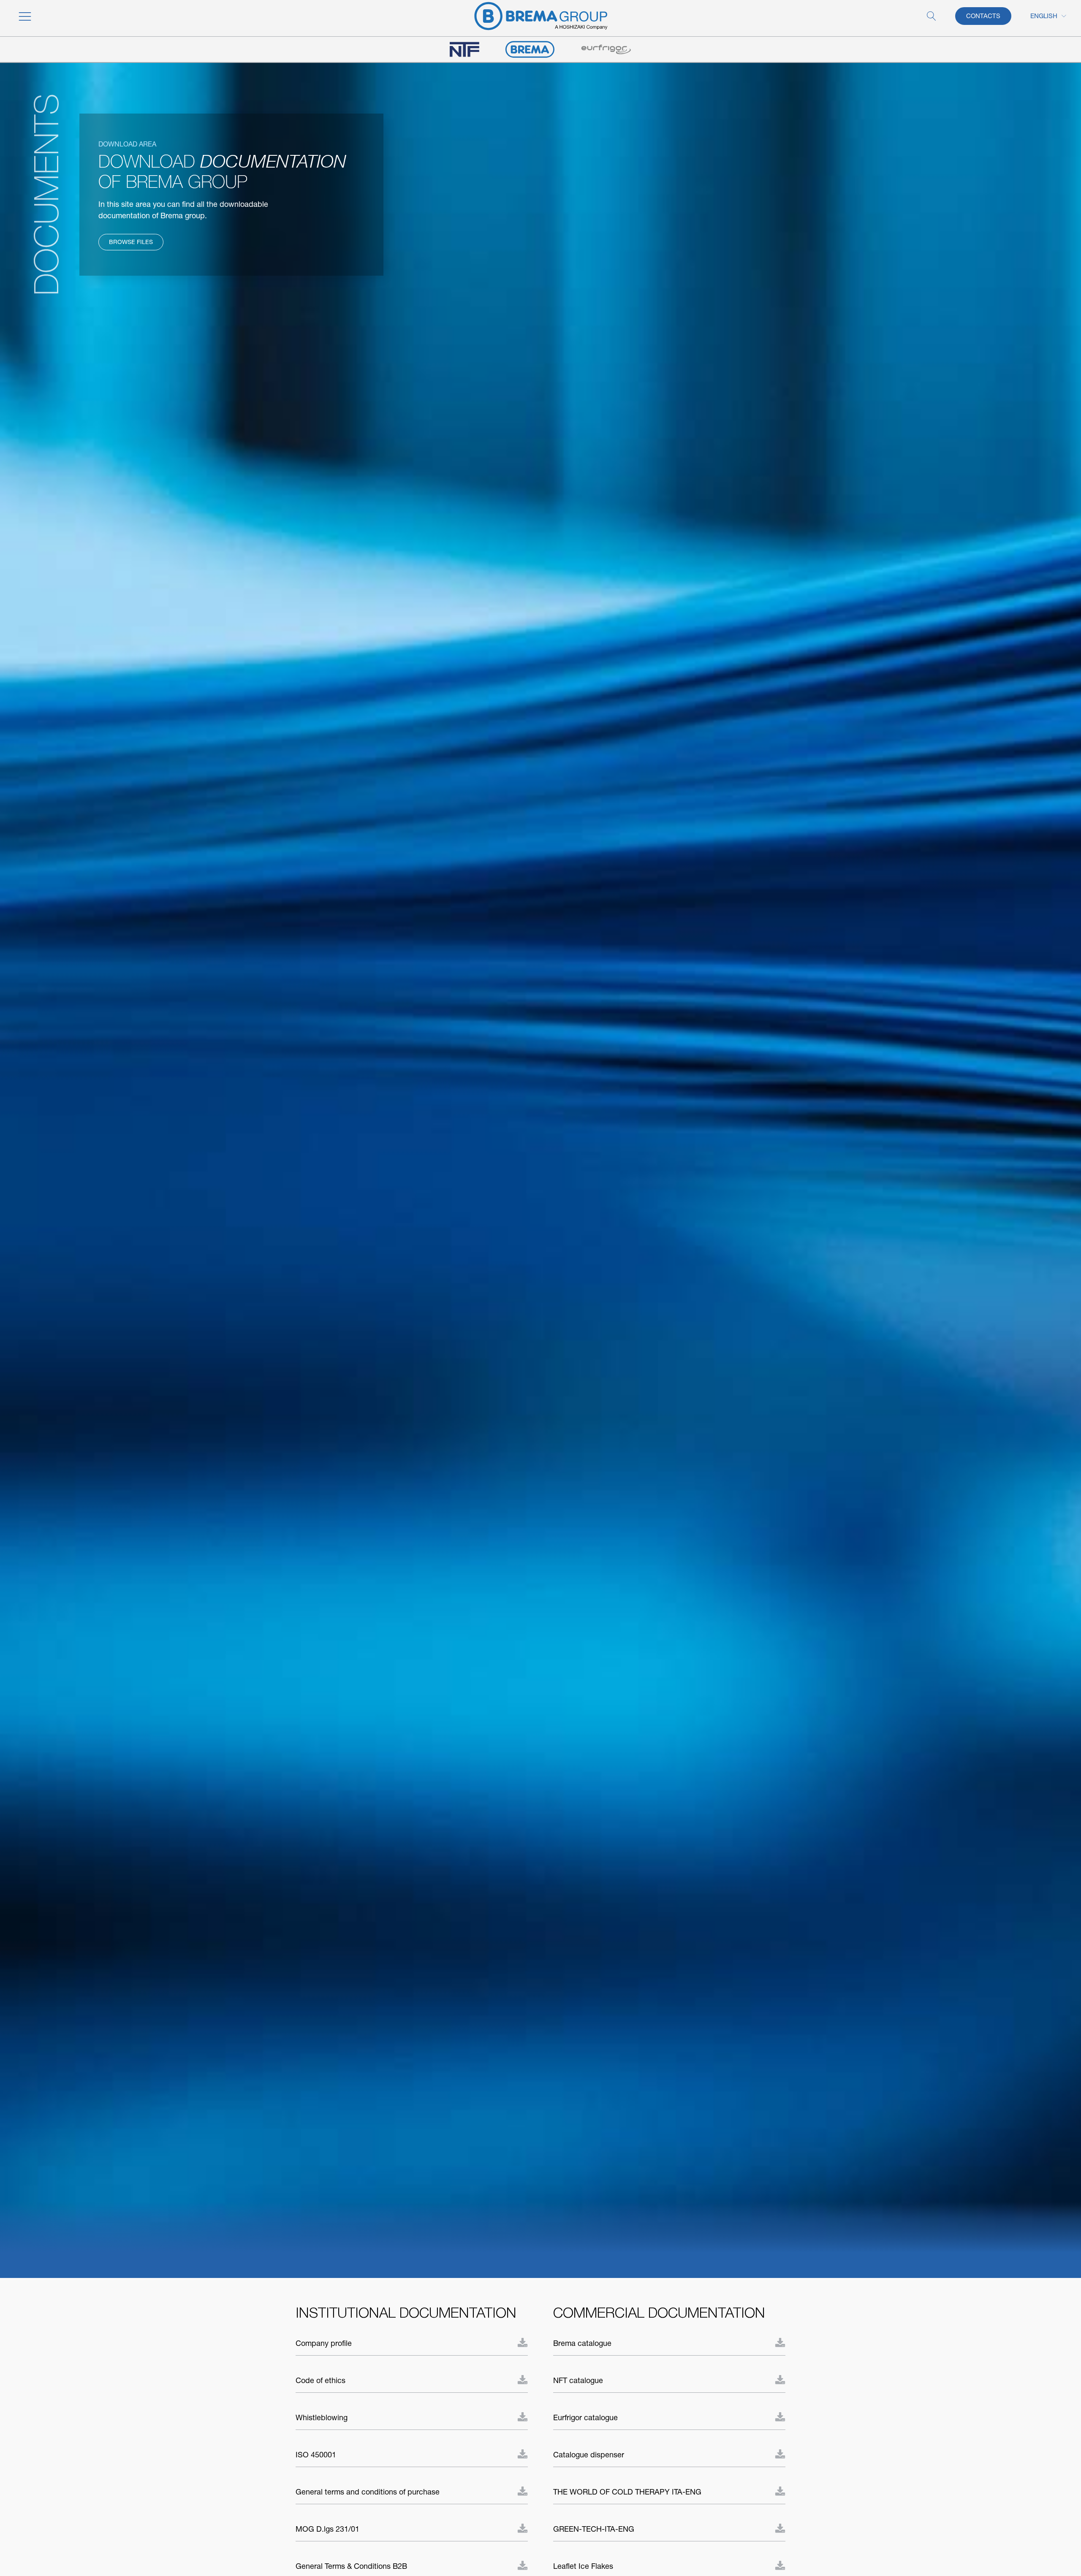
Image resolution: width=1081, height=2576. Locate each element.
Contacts (983, 16)
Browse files (131, 242)
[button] (78, 16)
